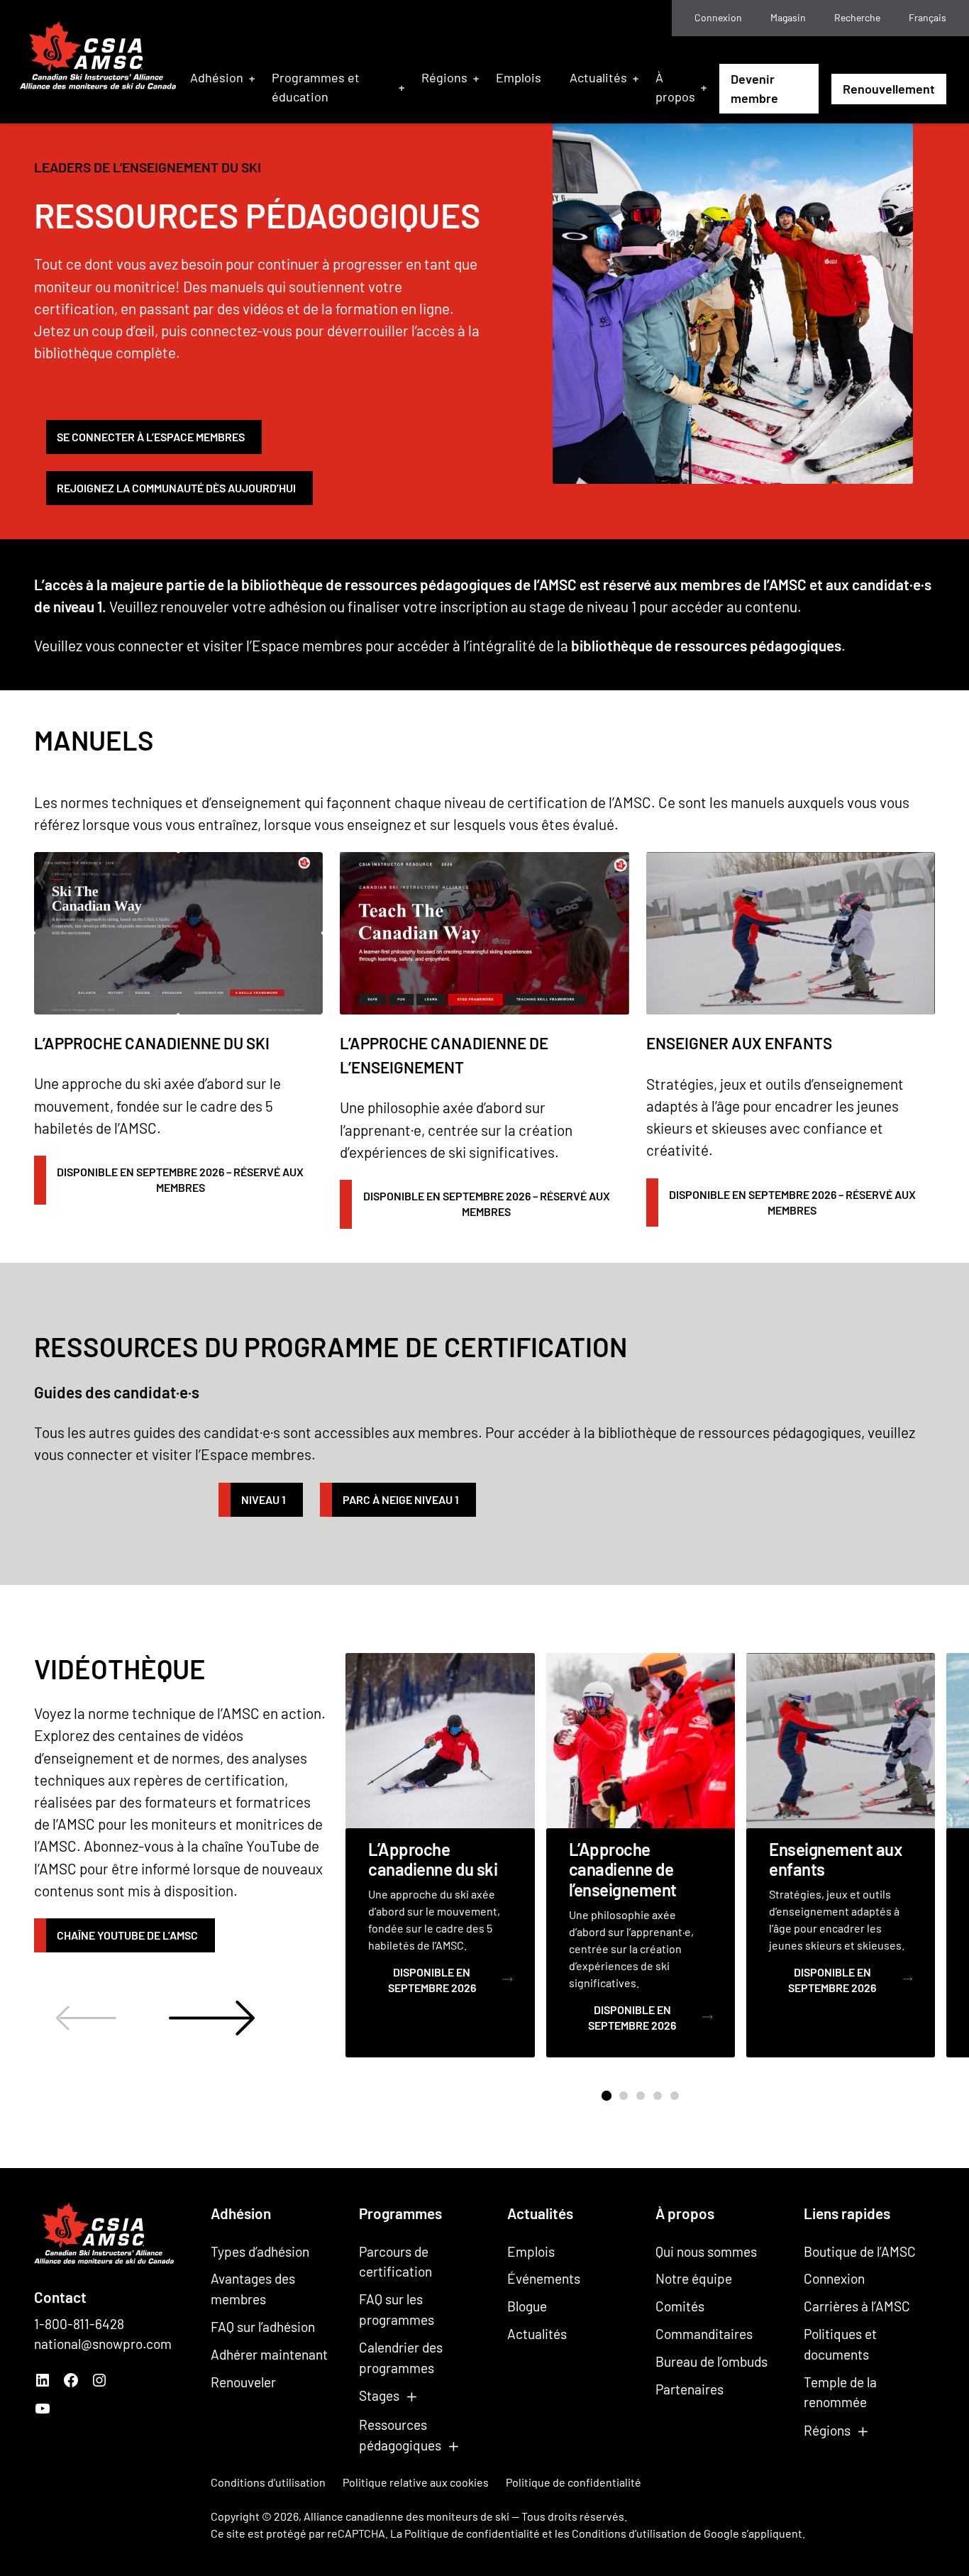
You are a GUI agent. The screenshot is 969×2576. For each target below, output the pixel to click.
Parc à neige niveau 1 (401, 1499)
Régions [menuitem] (444, 77)
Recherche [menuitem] (857, 17)
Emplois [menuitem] (519, 77)
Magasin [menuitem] (788, 17)
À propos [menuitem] (675, 87)
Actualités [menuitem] (598, 77)
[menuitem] (928, 18)
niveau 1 (264, 1499)
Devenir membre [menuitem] (754, 88)
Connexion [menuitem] (718, 17)
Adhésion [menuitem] (217, 77)
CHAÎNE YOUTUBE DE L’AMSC (127, 1935)
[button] (606, 2096)
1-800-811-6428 (79, 2324)
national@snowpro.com (103, 2344)
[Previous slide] (86, 2018)
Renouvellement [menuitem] (889, 89)
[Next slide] (212, 2018)
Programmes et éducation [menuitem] (316, 87)
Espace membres (307, 645)
